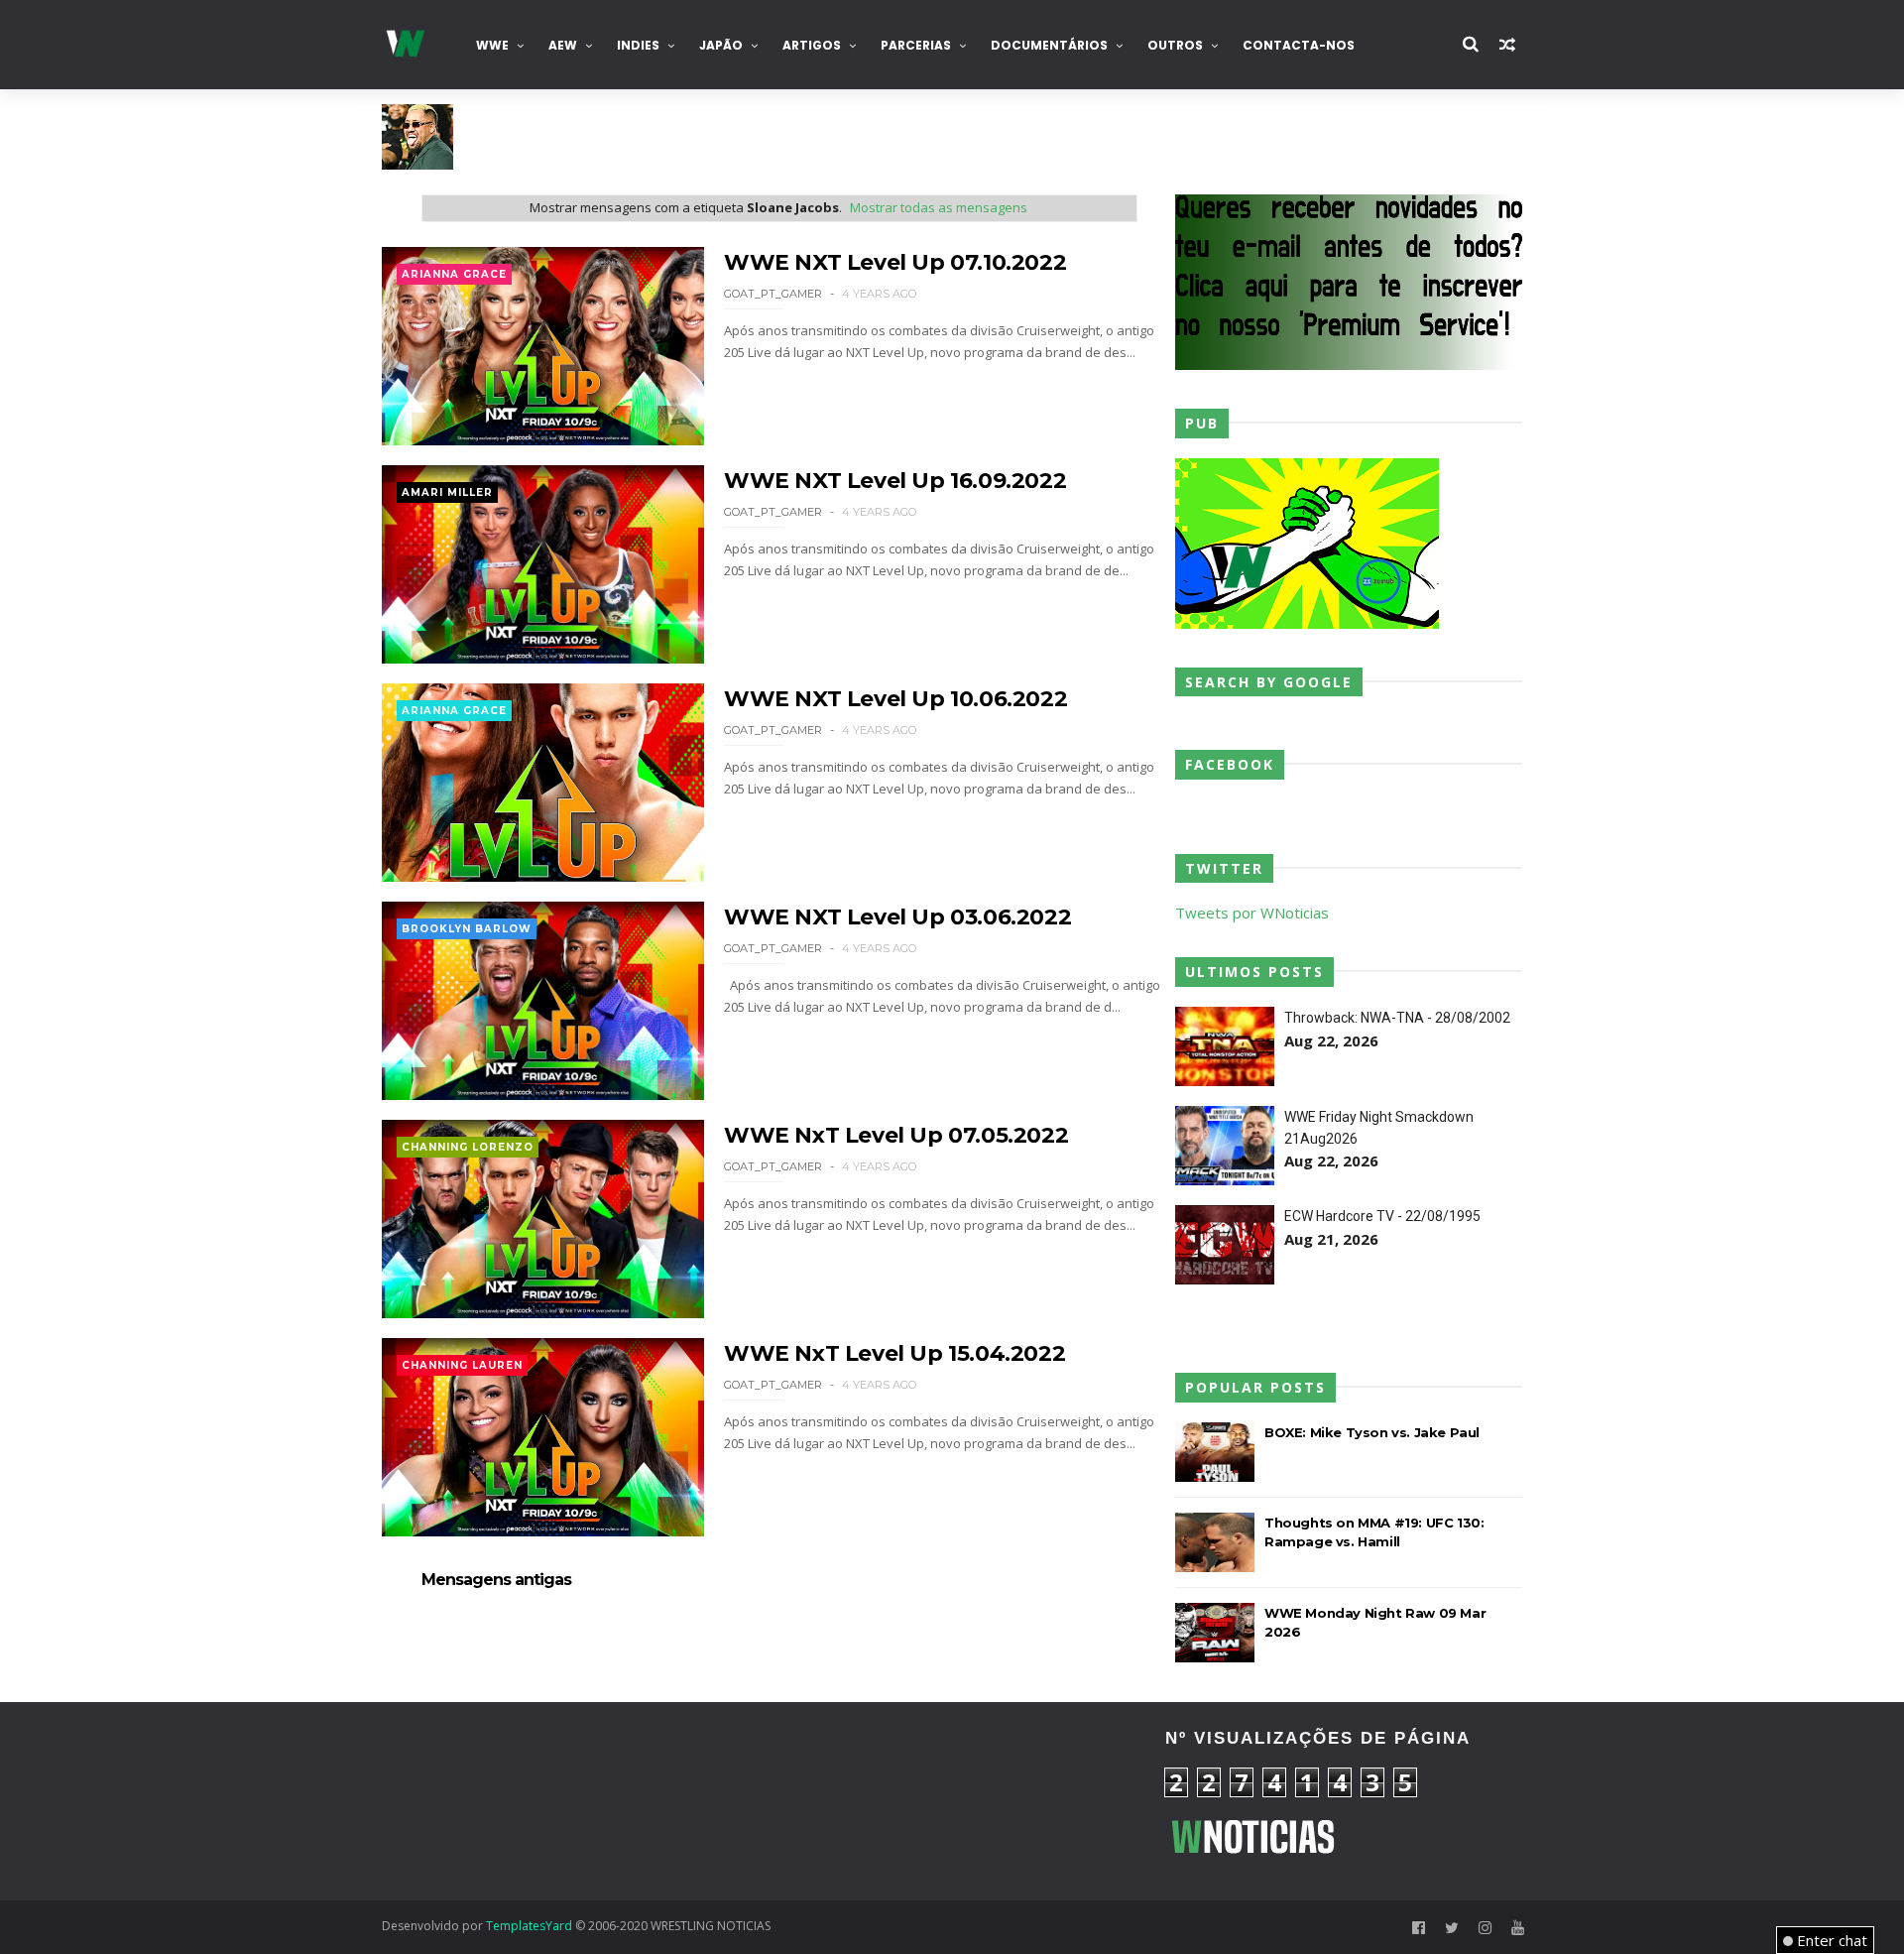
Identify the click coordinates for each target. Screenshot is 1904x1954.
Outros (1175, 45)
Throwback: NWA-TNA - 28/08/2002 (1397, 1018)
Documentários (1049, 45)
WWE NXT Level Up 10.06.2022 (895, 699)
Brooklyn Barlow (467, 929)
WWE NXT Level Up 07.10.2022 (895, 262)
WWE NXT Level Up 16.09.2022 (895, 481)
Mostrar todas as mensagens (939, 207)
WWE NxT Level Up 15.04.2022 (894, 1353)
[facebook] (1419, 1928)
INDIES (638, 45)
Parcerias (916, 45)
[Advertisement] (560, 1801)
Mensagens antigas (496, 1580)
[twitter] (1452, 1928)
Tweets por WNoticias (1252, 913)
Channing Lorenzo (468, 1147)
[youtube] (1518, 1928)
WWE (492, 45)
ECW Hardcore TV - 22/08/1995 (1382, 1216)
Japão (721, 45)
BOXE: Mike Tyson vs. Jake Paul (1372, 1432)
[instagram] (1485, 1928)
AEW (563, 45)
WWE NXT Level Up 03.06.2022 (897, 917)
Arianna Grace (454, 274)
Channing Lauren (462, 1365)
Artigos (812, 45)
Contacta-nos (1299, 45)
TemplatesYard (529, 1926)
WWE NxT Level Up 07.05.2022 (896, 1135)
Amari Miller (447, 492)
